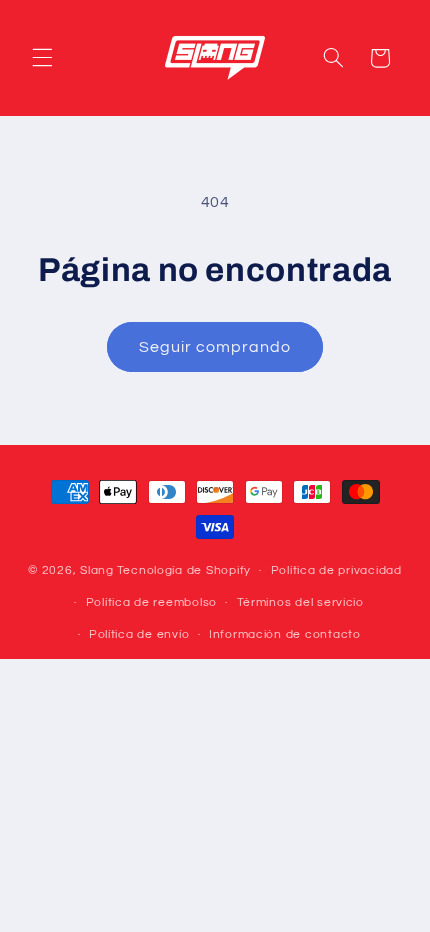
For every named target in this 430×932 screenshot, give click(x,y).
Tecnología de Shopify (184, 570)
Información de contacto (285, 634)
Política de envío (139, 634)
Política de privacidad (336, 570)
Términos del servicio (300, 602)
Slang (97, 570)
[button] (42, 58)
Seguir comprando (215, 347)
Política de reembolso (151, 602)
